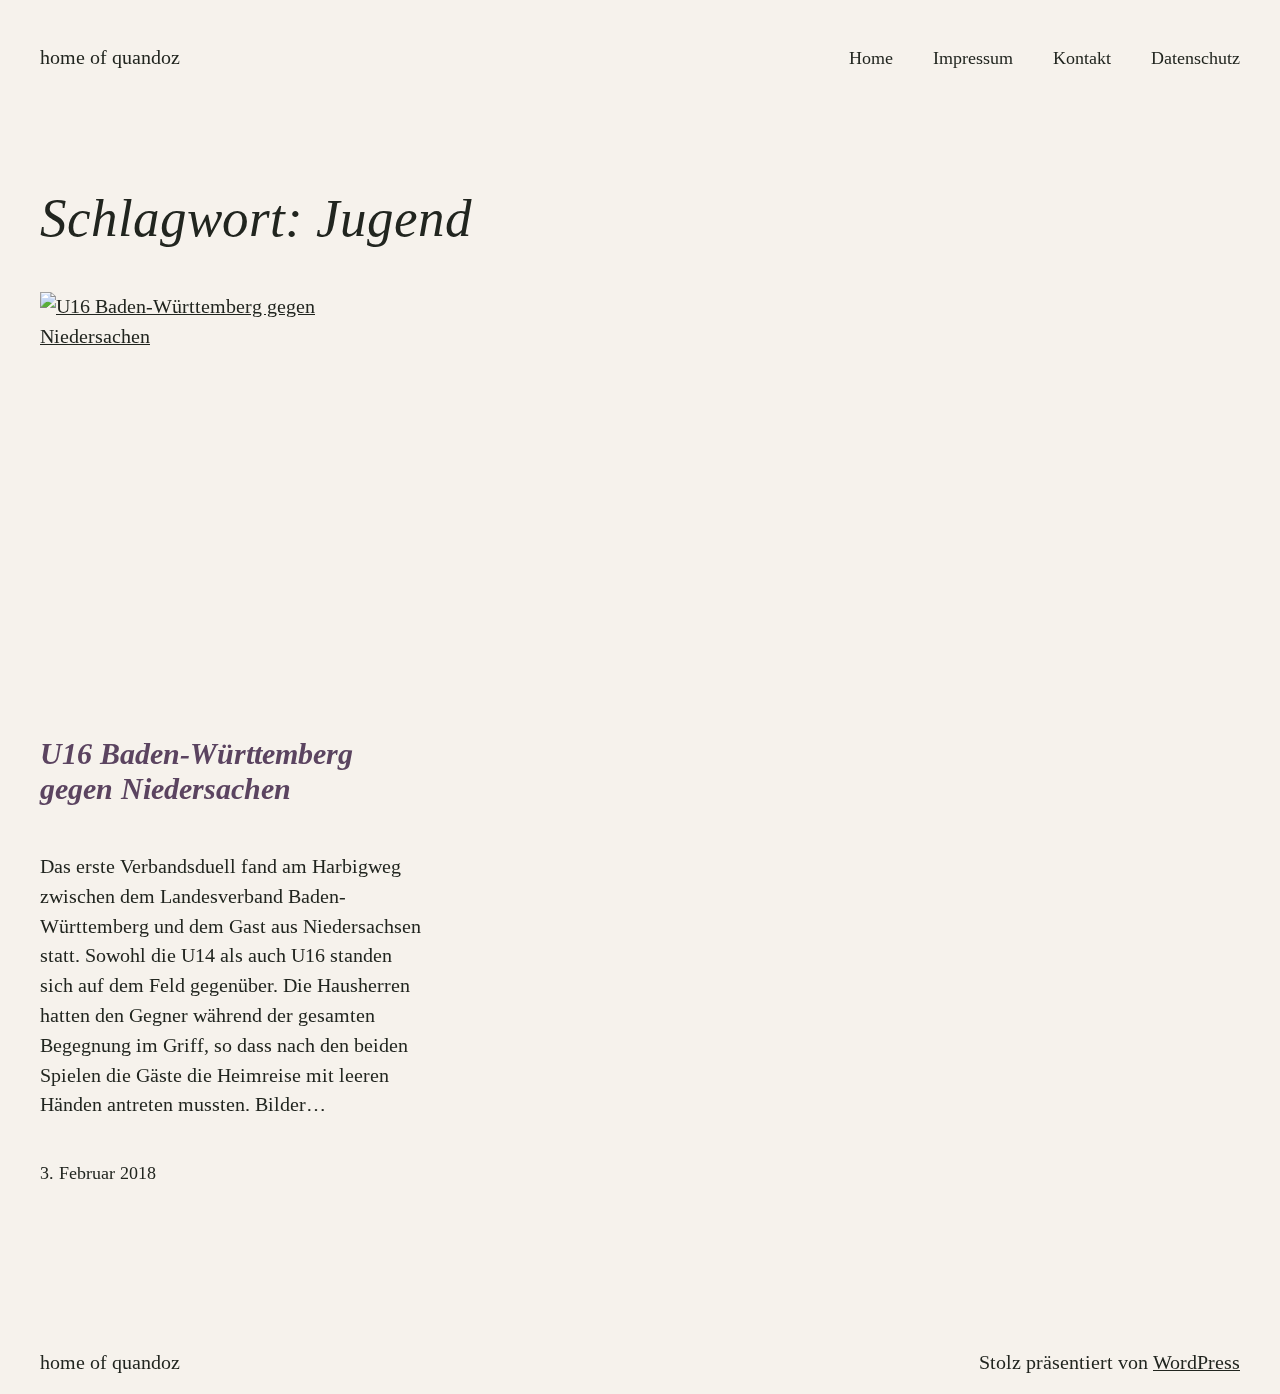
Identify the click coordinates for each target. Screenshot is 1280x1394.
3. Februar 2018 (98, 1173)
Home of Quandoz (110, 57)
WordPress (1196, 1362)
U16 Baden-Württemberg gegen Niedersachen (196, 772)
